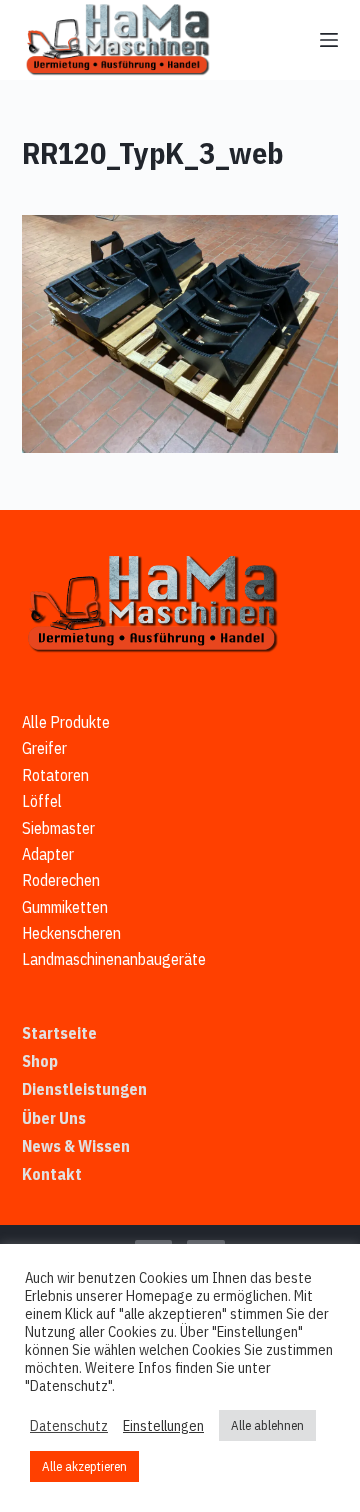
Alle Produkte (66, 722)
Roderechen (61, 880)
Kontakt (52, 1174)
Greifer (44, 748)
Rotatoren (55, 775)
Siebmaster (58, 828)
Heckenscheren (71, 933)
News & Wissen (76, 1146)
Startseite (59, 1033)
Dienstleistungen (84, 1089)
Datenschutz (69, 1426)
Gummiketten (65, 907)
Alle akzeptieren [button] (84, 1466)
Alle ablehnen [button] (267, 1425)
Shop (40, 1061)
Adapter (48, 854)
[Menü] (329, 40)
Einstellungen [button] (163, 1426)
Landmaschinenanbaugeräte (114, 959)
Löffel (42, 801)
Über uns (54, 1118)
